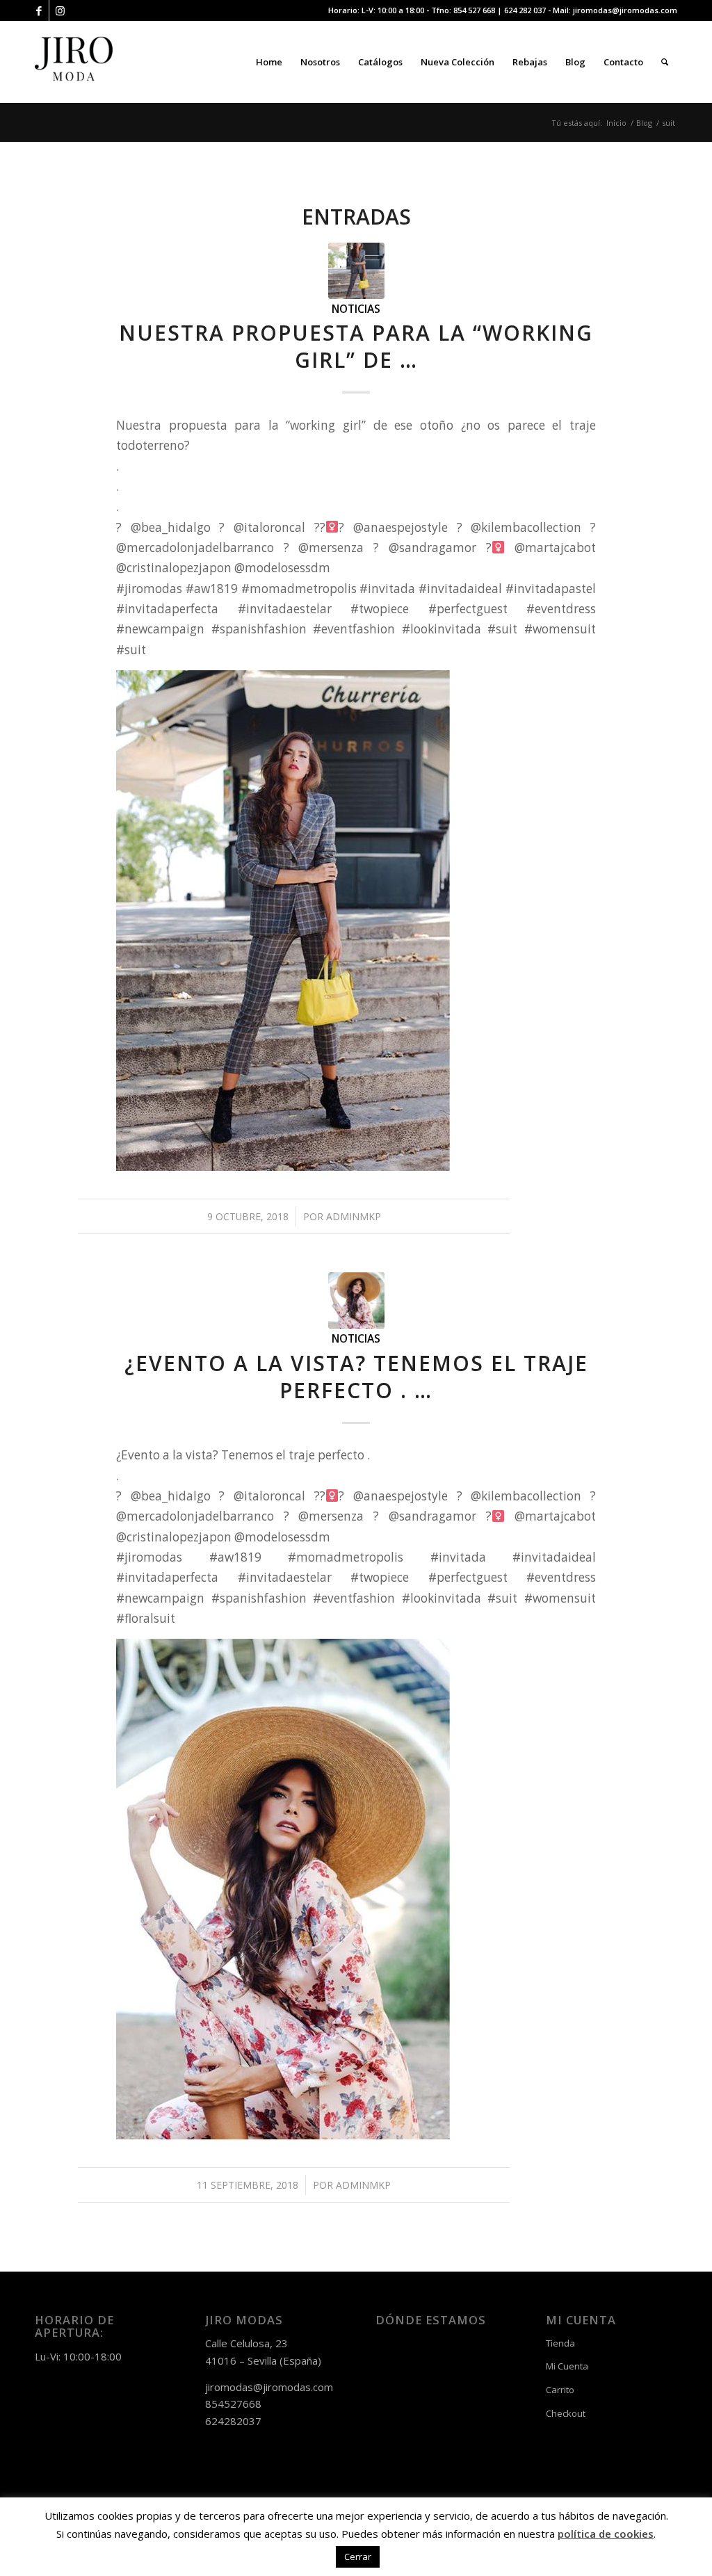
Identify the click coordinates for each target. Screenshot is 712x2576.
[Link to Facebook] (39, 10)
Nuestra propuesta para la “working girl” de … (356, 346)
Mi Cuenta (567, 2366)
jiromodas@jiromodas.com (625, 10)
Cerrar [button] (358, 2557)
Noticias (356, 309)
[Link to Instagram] (60, 10)
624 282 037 (525, 10)
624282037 (233, 2421)
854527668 (233, 2404)
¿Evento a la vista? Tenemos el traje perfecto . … (356, 1377)
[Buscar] (665, 62)
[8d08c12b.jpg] (356, 1301)
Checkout (566, 2413)
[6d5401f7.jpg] (356, 271)
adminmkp (354, 1216)
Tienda (560, 2343)
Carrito (560, 2390)
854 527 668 (474, 10)
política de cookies (606, 2534)
